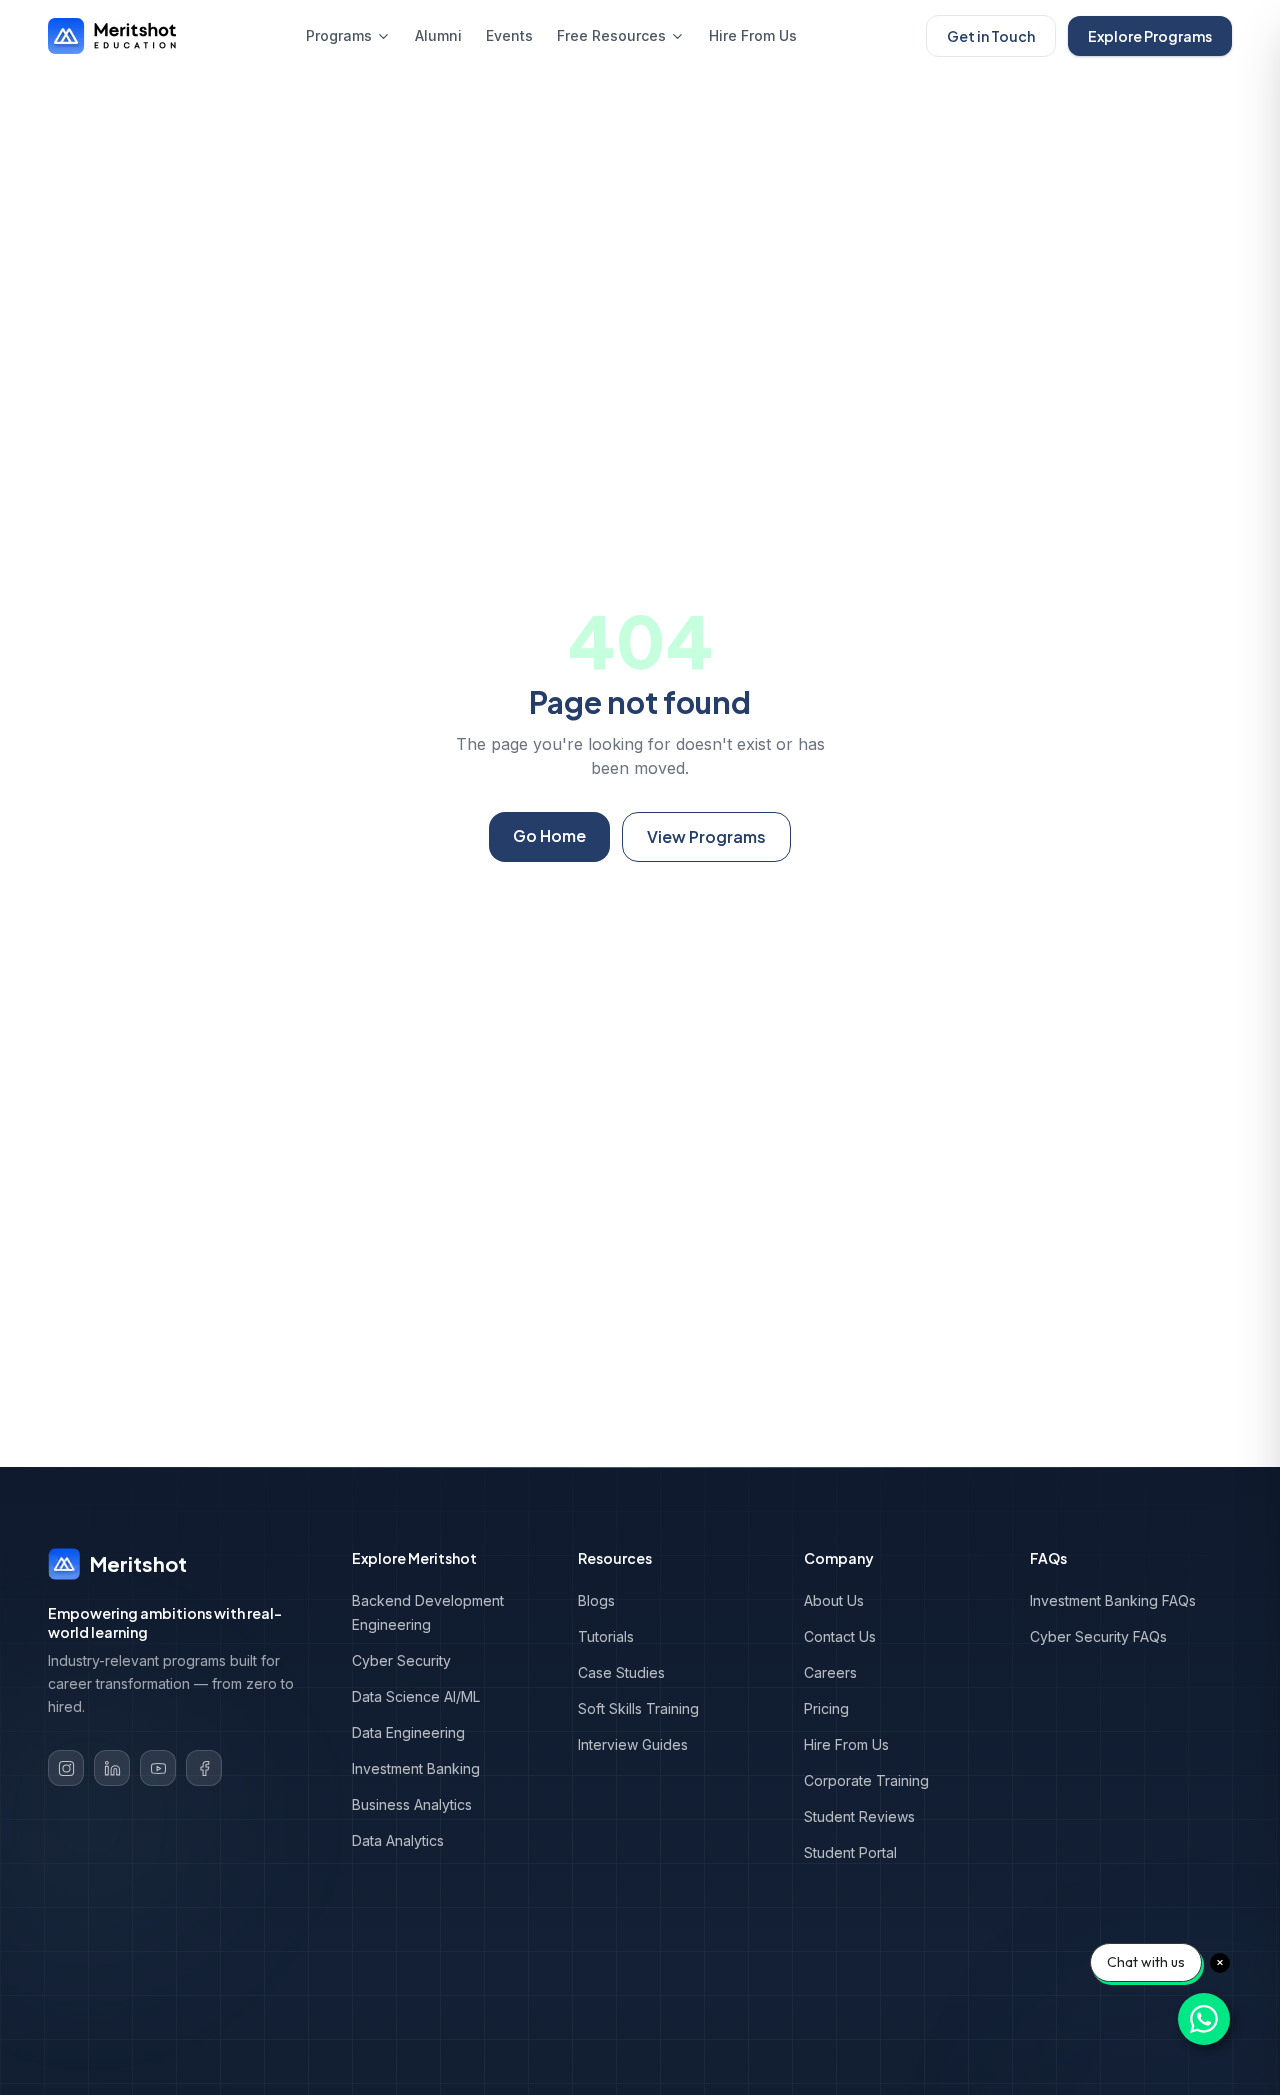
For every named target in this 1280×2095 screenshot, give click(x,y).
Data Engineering (408, 1732)
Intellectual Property (1059, 2060)
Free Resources (611, 35)
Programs (339, 35)
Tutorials (606, 1636)
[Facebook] (204, 1768)
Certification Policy (543, 2060)
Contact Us (840, 1636)
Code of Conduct (795, 2060)
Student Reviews (859, 1816)
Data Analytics (398, 1840)
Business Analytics (412, 1804)
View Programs (706, 836)
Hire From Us (753, 35)
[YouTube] (158, 1768)
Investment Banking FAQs (1113, 1600)
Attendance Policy (1053, 2034)
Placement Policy (795, 2034)
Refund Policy (273, 2008)
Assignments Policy (290, 2060)
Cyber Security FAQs (1098, 1636)
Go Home (549, 835)
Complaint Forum (538, 2034)
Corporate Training (866, 1780)
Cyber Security (401, 1660)
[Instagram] (66, 1768)
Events (509, 35)
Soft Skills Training (638, 1708)
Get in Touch (991, 36)
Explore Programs (1150, 36)
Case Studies (621, 1672)
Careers (830, 1672)
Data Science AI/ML (416, 1696)
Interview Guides (633, 1744)
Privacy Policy (1041, 2008)
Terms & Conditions (290, 2034)
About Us (834, 1600)
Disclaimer (263, 2086)
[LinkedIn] (112, 1768)
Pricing (826, 1708)
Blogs (596, 1600)
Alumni (438, 35)
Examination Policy (543, 2008)
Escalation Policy (793, 2008)
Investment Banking (416, 1768)
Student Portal (850, 1852)
